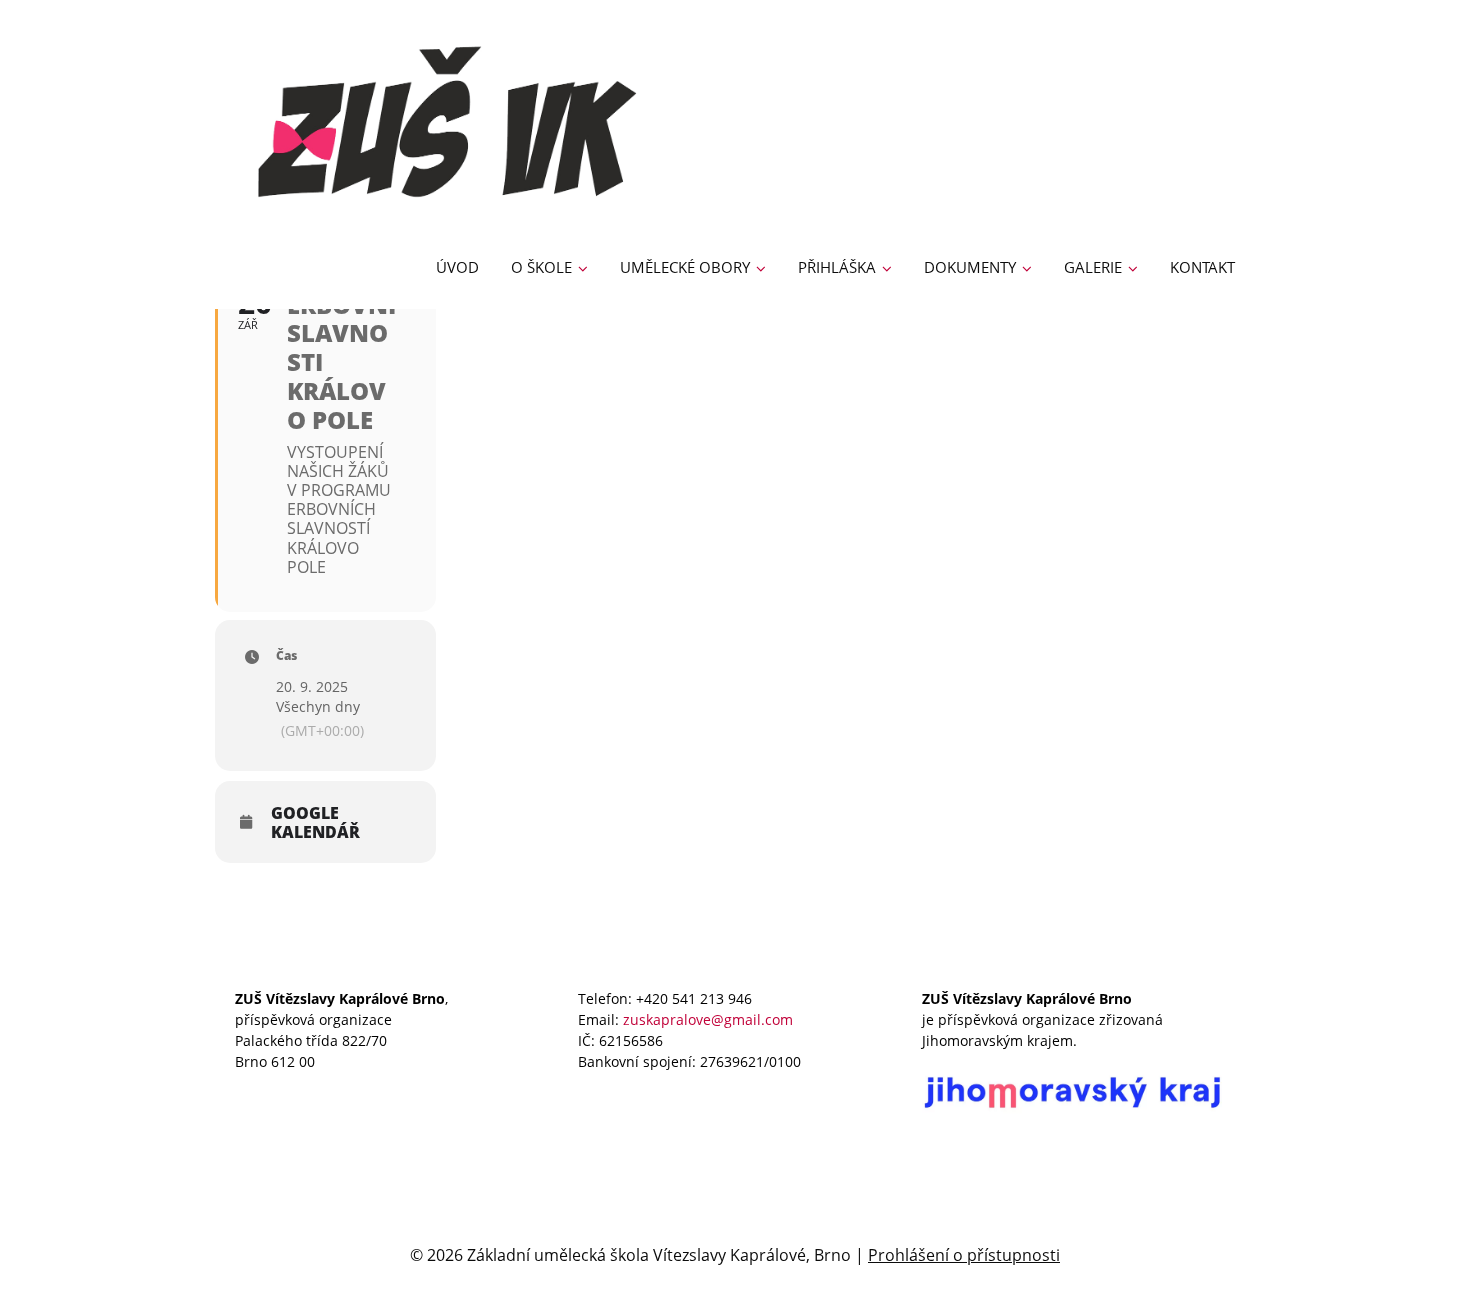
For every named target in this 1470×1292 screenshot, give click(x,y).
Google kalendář (315, 823)
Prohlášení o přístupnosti (964, 1255)
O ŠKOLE (541, 267)
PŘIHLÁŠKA (837, 267)
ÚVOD (457, 267)
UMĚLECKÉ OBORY (685, 267)
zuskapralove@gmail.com (708, 1019)
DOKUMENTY (970, 267)
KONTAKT (1202, 267)
